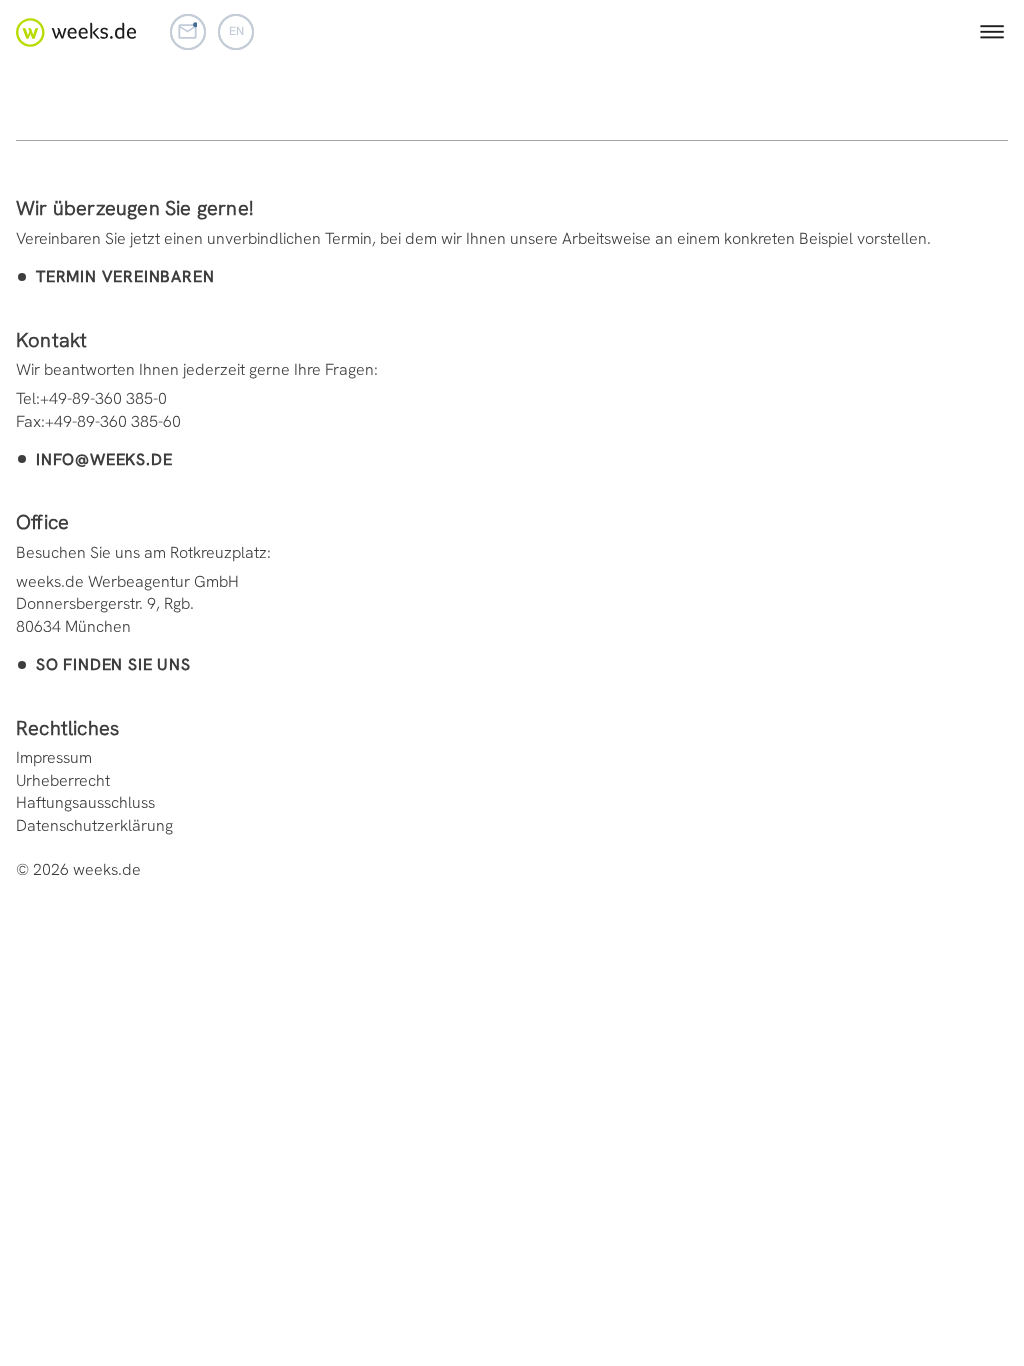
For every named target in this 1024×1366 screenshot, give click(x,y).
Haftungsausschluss (85, 802)
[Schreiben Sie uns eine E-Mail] (188, 32)
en (236, 31)
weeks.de (76, 32)
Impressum (54, 757)
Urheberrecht (63, 780)
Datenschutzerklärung (94, 825)
